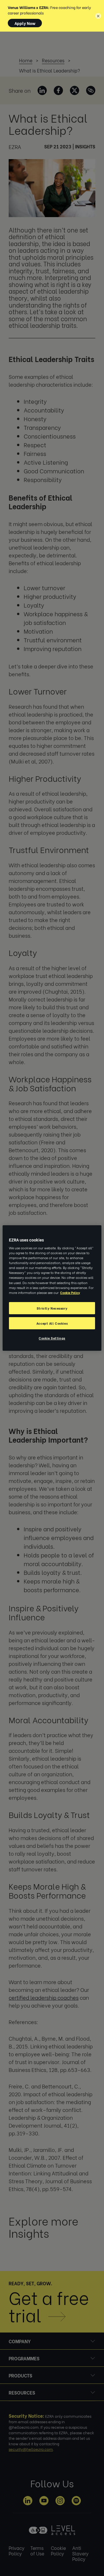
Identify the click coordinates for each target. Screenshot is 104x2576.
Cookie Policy (70, 1292)
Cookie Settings (52, 1338)
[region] (52, 1288)
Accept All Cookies (52, 1323)
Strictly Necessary (52, 1308)
